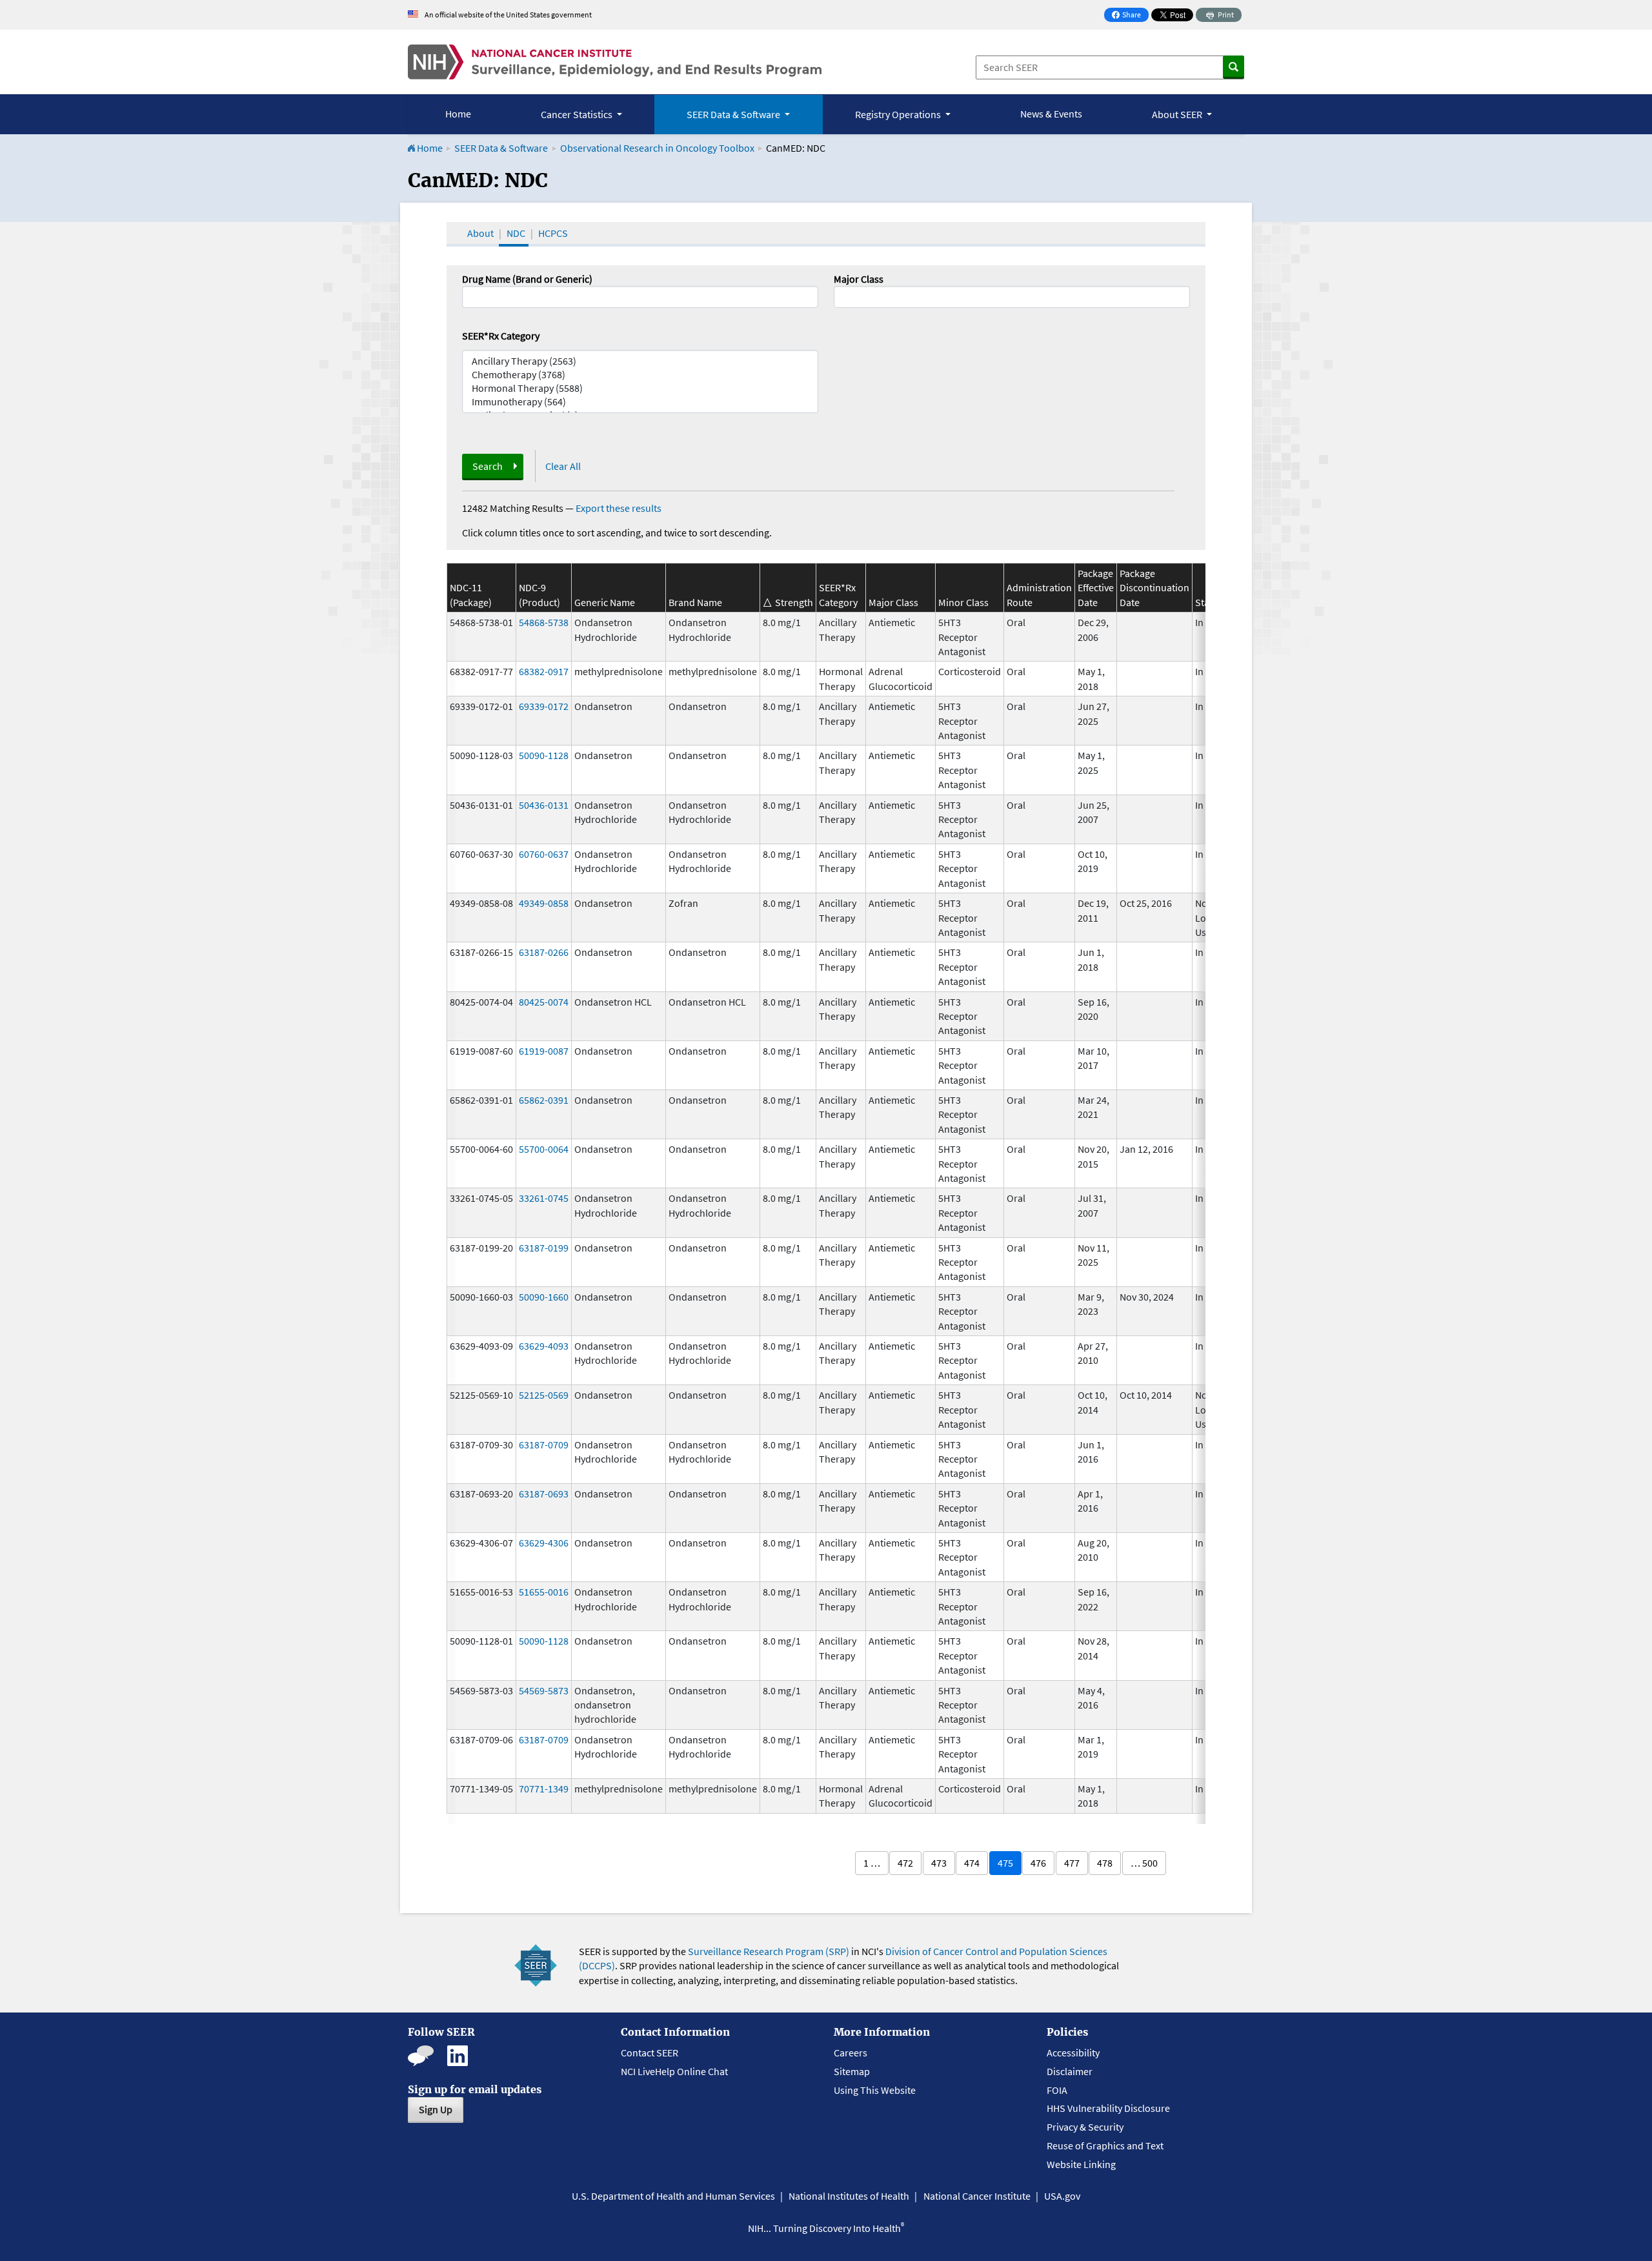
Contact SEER (650, 2053)
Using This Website (875, 2090)
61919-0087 (544, 1051)
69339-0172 (544, 706)
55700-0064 (544, 1149)
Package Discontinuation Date (1154, 588)
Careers (851, 2053)
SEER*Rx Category (501, 336)
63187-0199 (544, 1248)
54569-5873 (544, 1690)
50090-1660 (544, 1297)
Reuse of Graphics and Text (1105, 2145)
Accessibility (1073, 2053)
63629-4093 (544, 1346)
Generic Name (605, 602)
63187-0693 (544, 1494)
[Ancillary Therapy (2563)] (640, 361)
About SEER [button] (1178, 114)
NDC (516, 233)
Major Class (859, 279)
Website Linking (1081, 2164)
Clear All (563, 466)
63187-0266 (544, 952)
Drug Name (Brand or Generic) (527, 279)
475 (1005, 1863)
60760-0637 (544, 854)
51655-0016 (544, 1592)
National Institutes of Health (849, 2196)
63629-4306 (544, 1543)
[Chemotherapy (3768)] (640, 375)
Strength (794, 602)
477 (1072, 1863)
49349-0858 (544, 903)
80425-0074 (544, 1002)
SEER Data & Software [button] (734, 114)
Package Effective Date (1096, 588)
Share (1130, 16)
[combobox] (1012, 297)
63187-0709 (544, 1445)
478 (1105, 1863)
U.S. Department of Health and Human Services (673, 2196)
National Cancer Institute (977, 2196)
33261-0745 (544, 1198)
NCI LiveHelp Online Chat (674, 2071)
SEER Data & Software (501, 148)
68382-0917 (544, 671)
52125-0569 (544, 1395)
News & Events (1051, 114)
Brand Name (695, 602)
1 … (872, 1863)
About (480, 233)
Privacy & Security (1085, 2127)
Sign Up (436, 2109)
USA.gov (1062, 2196)
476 (1038, 1863)
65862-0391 (544, 1100)
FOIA (1057, 2090)
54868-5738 (544, 622)
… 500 (1144, 1863)
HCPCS (553, 233)
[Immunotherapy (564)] (640, 402)
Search (488, 466)
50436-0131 (544, 805)
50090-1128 (544, 755)
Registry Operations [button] (899, 114)
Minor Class (963, 602)
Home (458, 114)
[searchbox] (841, 296)
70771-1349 (544, 1789)
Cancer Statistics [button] (578, 114)
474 (972, 1863)
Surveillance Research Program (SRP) (769, 1951)
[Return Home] (615, 62)
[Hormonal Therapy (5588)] (640, 388)
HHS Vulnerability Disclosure (1108, 2108)
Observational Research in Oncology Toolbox (657, 148)
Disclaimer (1070, 2071)
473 (939, 1863)
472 (905, 1863)
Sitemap (852, 2071)
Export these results (619, 508)
